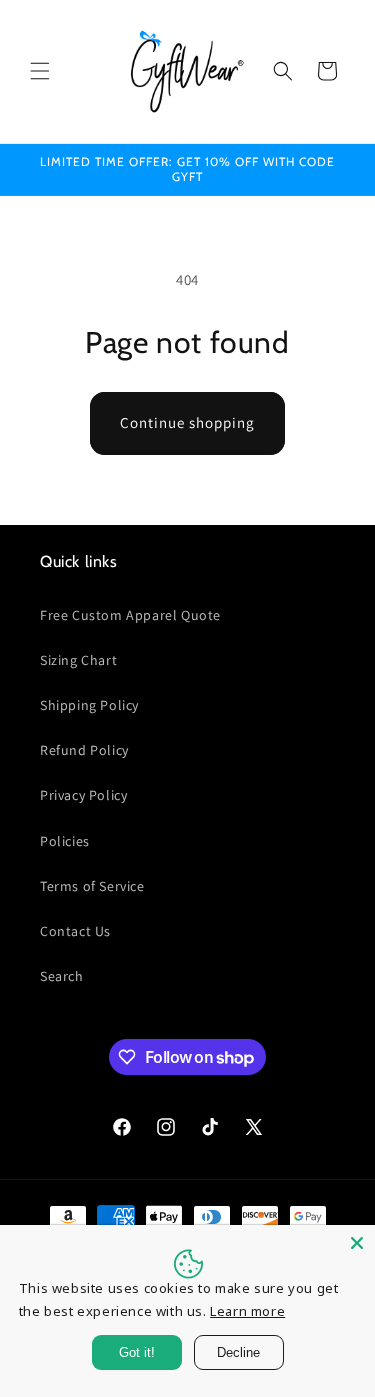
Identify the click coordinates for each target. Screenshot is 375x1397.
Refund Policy (84, 750)
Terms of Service (92, 886)
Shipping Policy (89, 705)
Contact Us (75, 931)
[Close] (357, 1243)
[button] (40, 71)
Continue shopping (187, 422)
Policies (65, 841)
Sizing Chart (78, 660)
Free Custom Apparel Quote (130, 615)
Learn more (247, 1311)
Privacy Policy (83, 795)
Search (62, 976)
